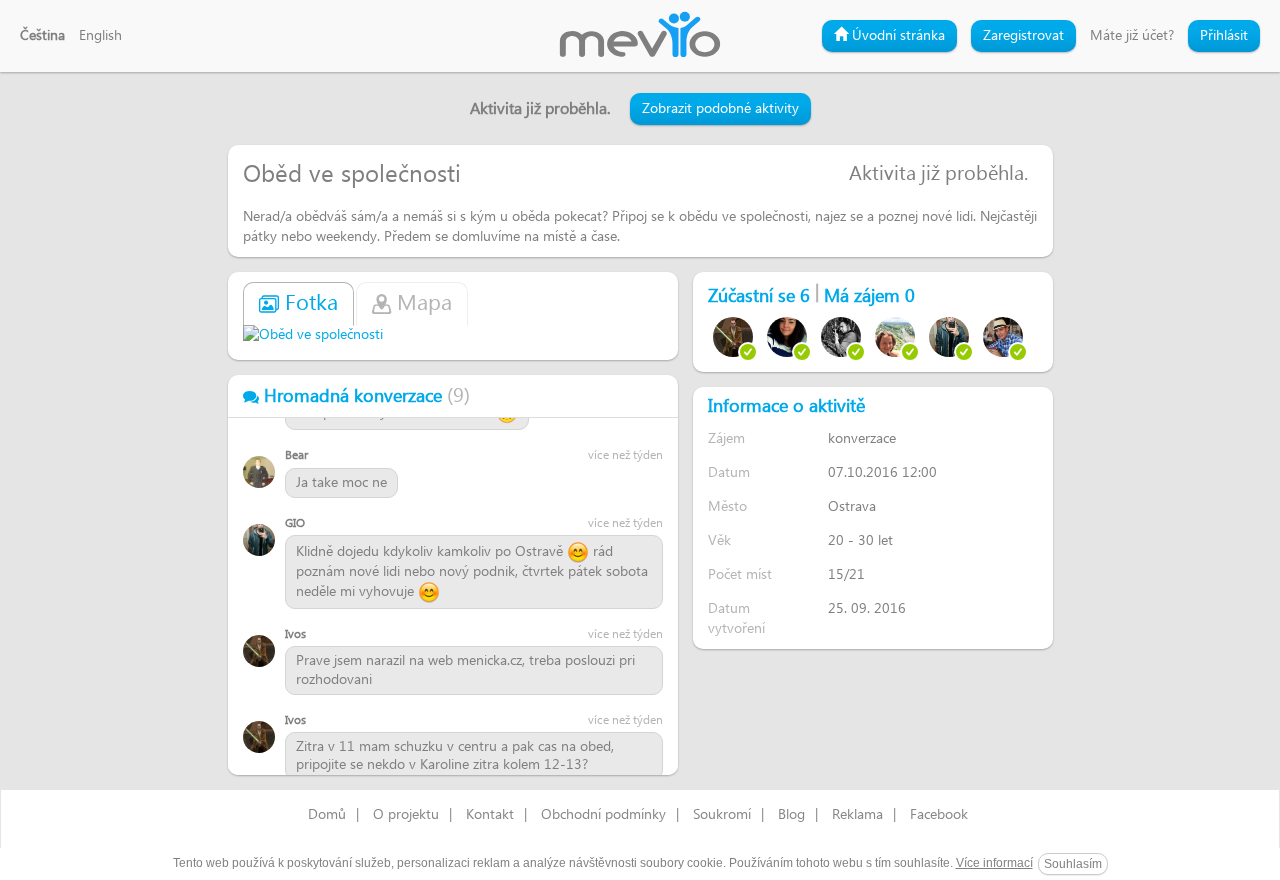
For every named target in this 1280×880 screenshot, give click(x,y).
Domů (327, 815)
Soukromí (722, 815)
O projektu (406, 815)
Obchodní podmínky (603, 815)
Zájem (726, 438)
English (100, 36)
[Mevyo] (640, 36)
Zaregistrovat (1023, 36)
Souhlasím (1073, 864)
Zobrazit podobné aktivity (720, 109)
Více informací (994, 863)
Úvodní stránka (896, 36)
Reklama (857, 815)
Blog (791, 815)
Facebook (939, 815)
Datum (729, 472)
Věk (719, 540)
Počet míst (740, 574)
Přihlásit (1224, 36)
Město (727, 506)
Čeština (42, 36)
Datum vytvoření (736, 618)
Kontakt (490, 815)
